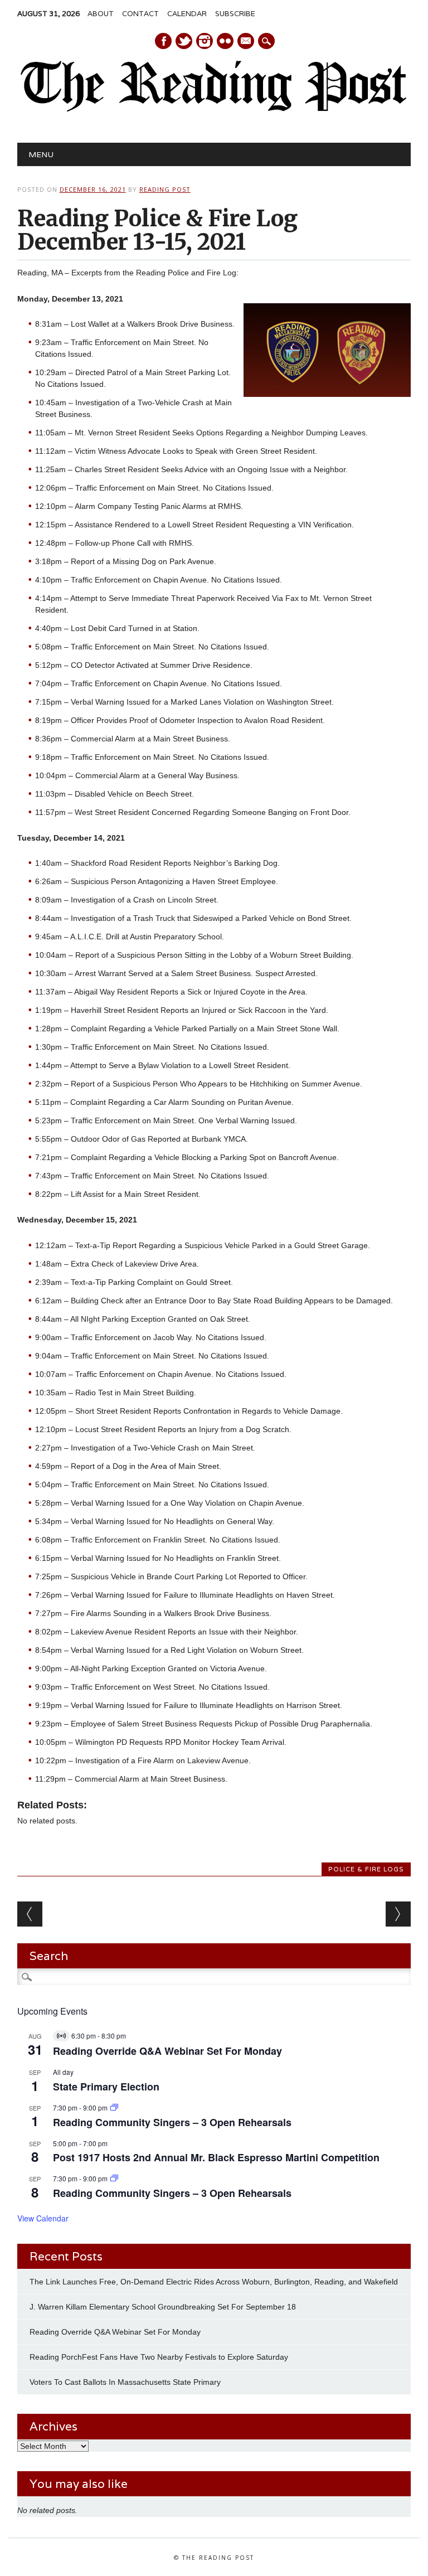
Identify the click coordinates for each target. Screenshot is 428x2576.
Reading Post (165, 189)
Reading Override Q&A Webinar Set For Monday (167, 2051)
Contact (140, 14)
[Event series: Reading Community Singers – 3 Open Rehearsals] (114, 2107)
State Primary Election (106, 2087)
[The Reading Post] (214, 109)
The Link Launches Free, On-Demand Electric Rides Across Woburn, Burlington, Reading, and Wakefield (214, 2282)
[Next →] (398, 1914)
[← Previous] (30, 1914)
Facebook (163, 41)
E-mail (246, 42)
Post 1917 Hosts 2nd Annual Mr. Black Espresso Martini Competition (216, 2157)
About (101, 14)
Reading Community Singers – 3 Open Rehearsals (172, 2122)
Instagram (205, 41)
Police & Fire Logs (366, 1869)
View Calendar (43, 2218)
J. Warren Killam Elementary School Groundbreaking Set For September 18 (163, 2307)
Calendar (187, 14)
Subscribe (235, 14)
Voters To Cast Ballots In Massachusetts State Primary (125, 2382)
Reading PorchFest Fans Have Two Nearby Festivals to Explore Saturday (159, 2357)
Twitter (184, 41)
